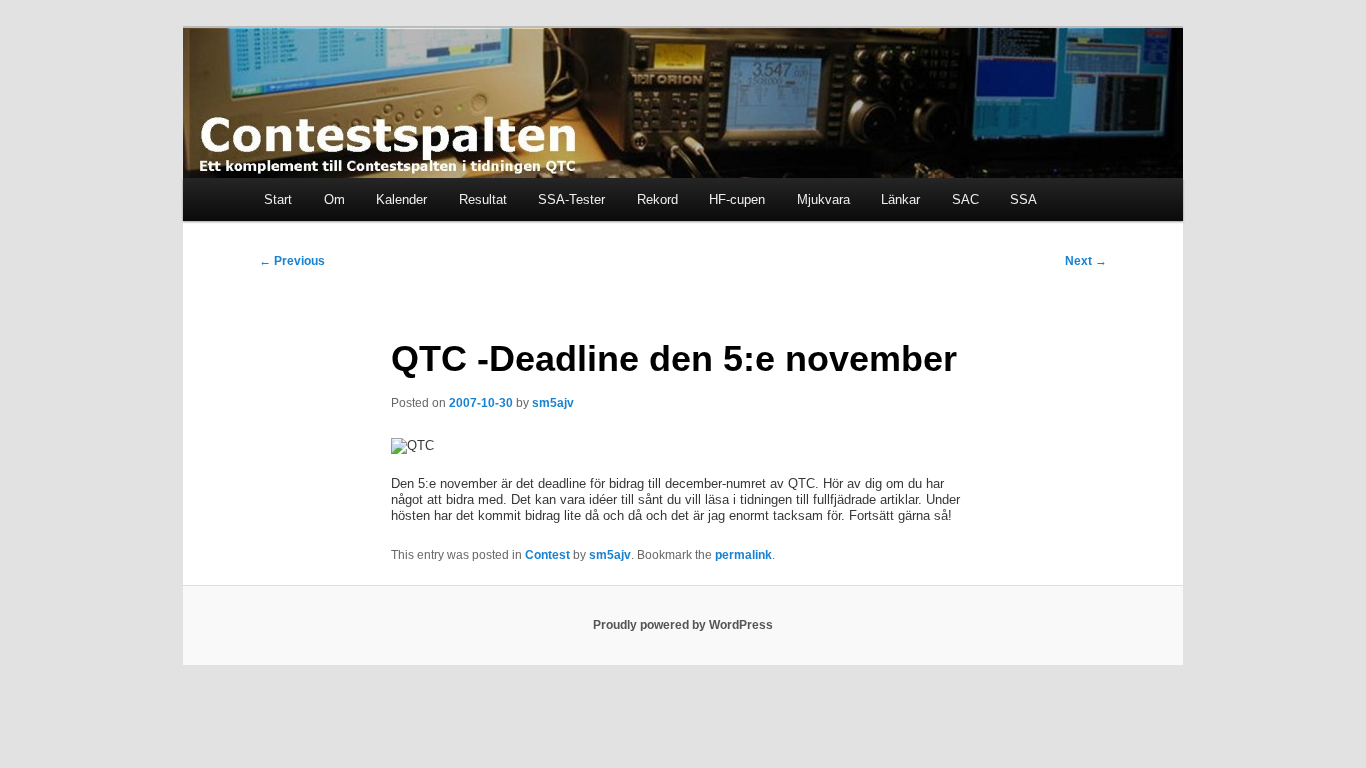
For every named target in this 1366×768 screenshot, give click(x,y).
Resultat (483, 199)
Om (334, 199)
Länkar (900, 199)
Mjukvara (823, 199)
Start (278, 199)
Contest (547, 555)
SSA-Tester (571, 199)
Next (1086, 261)
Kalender (401, 199)
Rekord (657, 199)
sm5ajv (553, 403)
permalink (743, 555)
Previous (292, 261)
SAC (965, 199)
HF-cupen (737, 199)
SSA (1023, 199)
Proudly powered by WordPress (683, 625)
